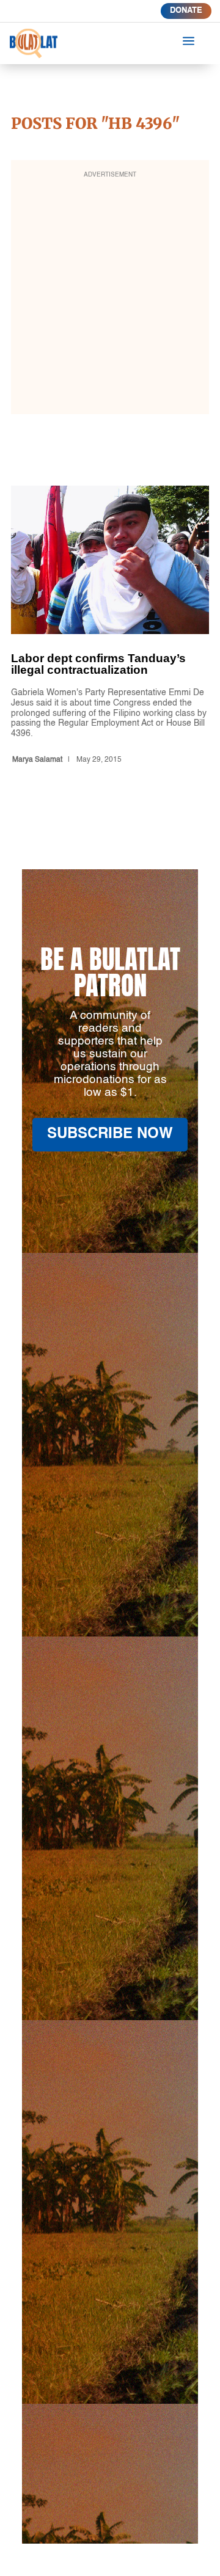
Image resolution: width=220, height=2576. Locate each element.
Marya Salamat (37, 760)
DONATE (186, 11)
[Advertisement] (110, 295)
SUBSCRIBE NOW (110, 1134)
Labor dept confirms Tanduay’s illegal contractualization (110, 627)
